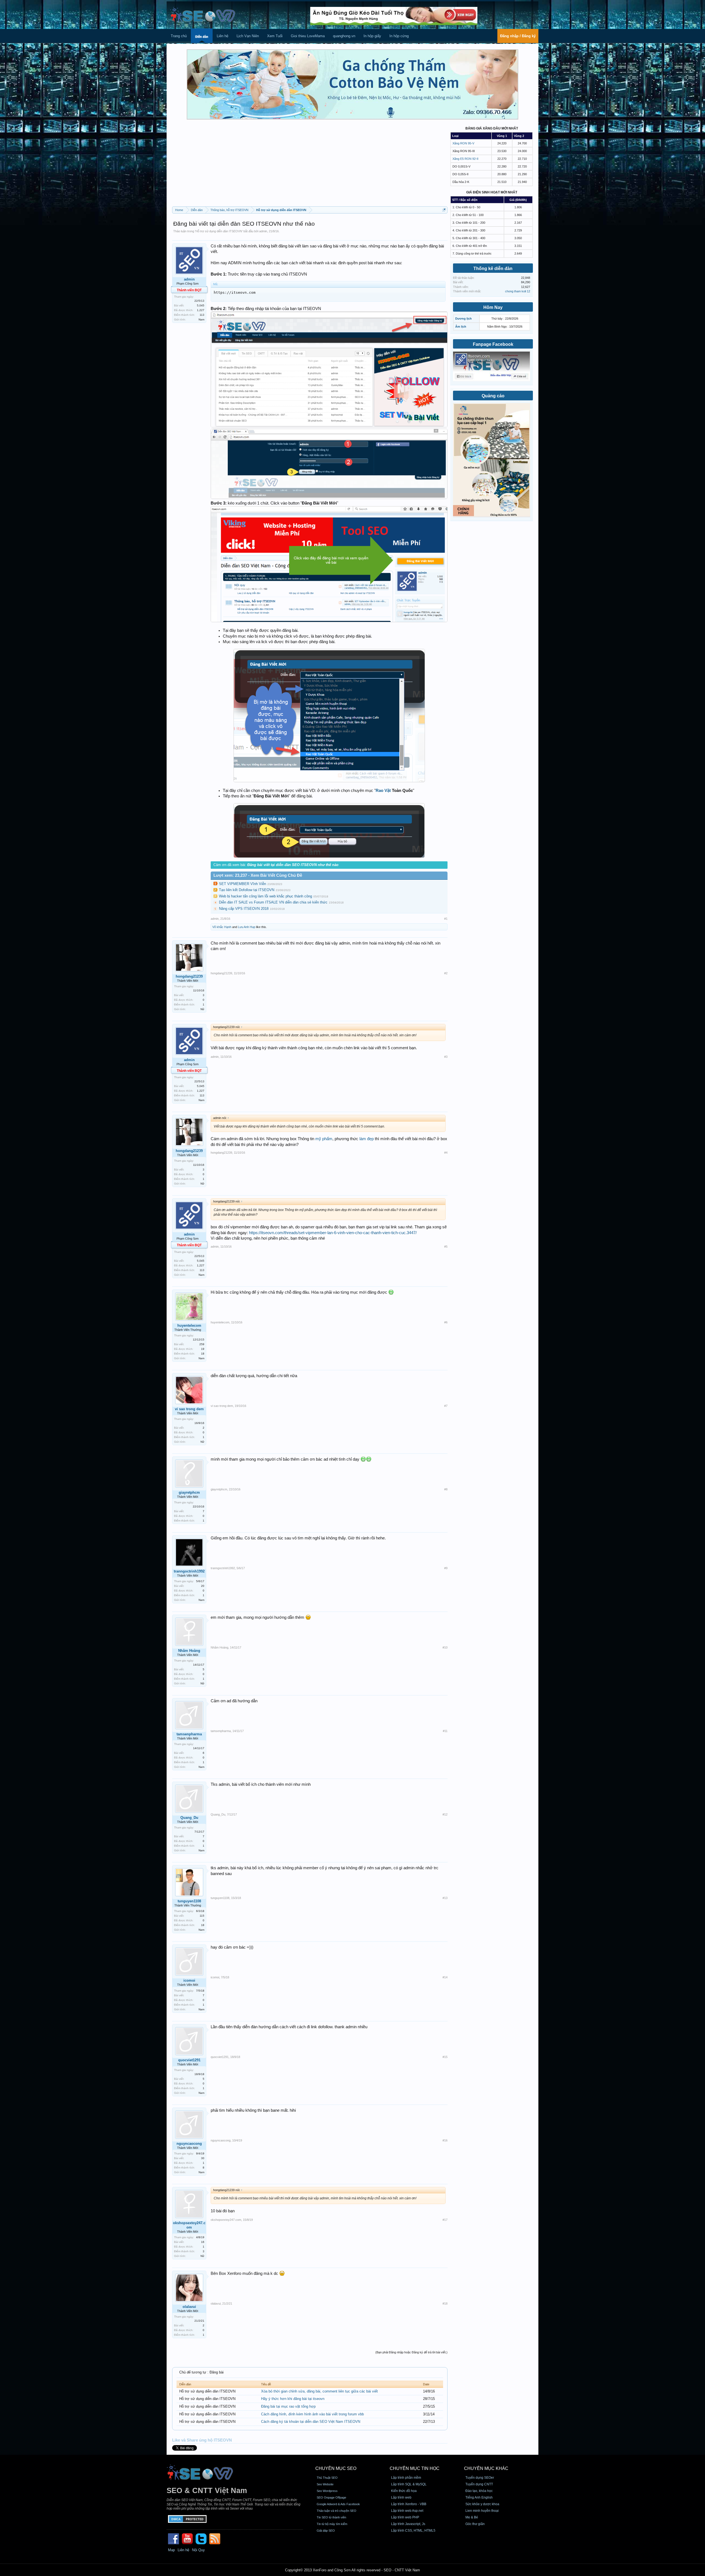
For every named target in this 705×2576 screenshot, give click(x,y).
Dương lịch (463, 319)
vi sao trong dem (189, 1409)
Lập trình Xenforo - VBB (409, 2504)
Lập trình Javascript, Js (408, 2524)
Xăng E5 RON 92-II (465, 159)
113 (202, 315)
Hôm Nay (493, 307)
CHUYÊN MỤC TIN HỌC (415, 2468)
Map (171, 2550)
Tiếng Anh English (479, 2497)
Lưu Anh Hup (247, 927)
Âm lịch (461, 327)
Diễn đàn (202, 37)
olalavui (189, 2307)
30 (203, 2158)
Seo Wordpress (327, 2491)
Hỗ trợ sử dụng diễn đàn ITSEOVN (219, 231)
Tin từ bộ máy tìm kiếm (332, 2524)
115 (202, 1916)
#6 (446, 1322)
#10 (445, 1647)
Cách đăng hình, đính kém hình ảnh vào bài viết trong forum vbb (312, 2414)
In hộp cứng (399, 36)
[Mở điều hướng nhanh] (444, 210)
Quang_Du (189, 1818)
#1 (446, 919)
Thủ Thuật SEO (327, 2478)
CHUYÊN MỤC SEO (336, 2468)
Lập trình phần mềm (406, 2478)
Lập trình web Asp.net (407, 2511)
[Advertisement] (310, 165)
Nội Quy (198, 2550)
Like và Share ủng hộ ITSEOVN (202, 2440)
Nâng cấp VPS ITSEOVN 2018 (244, 909)
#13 (445, 1898)
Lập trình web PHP (405, 2517)
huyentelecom (189, 1325)
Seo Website (325, 2484)
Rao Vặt (383, 791)
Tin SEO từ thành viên (331, 2517)
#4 (446, 1153)
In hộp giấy (372, 36)
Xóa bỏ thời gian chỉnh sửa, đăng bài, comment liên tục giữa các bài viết (319, 2391)
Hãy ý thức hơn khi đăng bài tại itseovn (293, 2399)
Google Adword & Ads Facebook (338, 2504)
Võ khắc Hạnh (222, 927)
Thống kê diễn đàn (493, 269)
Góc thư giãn (475, 2524)
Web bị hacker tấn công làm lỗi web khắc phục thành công (265, 896)
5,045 (201, 305)
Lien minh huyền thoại (482, 2511)
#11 (445, 1731)
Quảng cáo (493, 396)
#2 (446, 973)
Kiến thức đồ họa (404, 2491)
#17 (445, 2220)
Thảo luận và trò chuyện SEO (337, 2511)
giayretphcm (189, 1492)
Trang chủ (179, 36)
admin (263, 231)
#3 (446, 1057)
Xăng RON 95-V (463, 143)
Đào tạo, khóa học (479, 2491)
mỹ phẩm (324, 1139)
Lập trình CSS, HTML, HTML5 (413, 2531)
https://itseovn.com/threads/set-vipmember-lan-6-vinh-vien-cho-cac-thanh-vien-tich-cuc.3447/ (333, 1233)
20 (203, 1586)
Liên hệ (223, 36)
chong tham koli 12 (518, 291)
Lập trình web (401, 2497)
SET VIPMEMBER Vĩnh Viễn (242, 884)
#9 (446, 1568)
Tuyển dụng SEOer (480, 2478)
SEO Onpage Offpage (331, 2497)
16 (203, 2242)
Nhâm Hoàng (189, 1651)
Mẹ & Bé (472, 2517)
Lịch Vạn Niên (248, 36)
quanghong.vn (344, 36)
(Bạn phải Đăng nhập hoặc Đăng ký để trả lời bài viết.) (411, 2352)
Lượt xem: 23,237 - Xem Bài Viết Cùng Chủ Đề (258, 875)
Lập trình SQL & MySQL (409, 2484)
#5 (446, 1247)
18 (203, 1354)
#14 (445, 1977)
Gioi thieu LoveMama (308, 36)
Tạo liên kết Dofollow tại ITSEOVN (247, 890)
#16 (445, 2140)
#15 (445, 2057)
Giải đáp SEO (326, 2531)
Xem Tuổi (275, 36)
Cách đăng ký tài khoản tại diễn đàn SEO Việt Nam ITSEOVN (311, 2422)
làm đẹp (367, 1139)
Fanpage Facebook (493, 344)
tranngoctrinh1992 (189, 1571)
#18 (445, 2303)
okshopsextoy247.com (189, 2225)
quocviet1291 (189, 2060)
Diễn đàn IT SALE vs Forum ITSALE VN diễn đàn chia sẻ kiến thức (273, 902)
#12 (445, 1814)
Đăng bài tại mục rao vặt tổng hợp (288, 2406)
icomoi (189, 1980)
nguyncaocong (189, 2144)
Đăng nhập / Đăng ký (518, 36)
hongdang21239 (189, 976)
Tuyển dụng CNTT (479, 2484)
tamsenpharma (189, 1734)
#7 (446, 1406)
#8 (446, 1489)
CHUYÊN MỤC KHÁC (486, 2468)
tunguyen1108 (189, 1901)
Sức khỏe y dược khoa (482, 2504)
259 (202, 1344)
